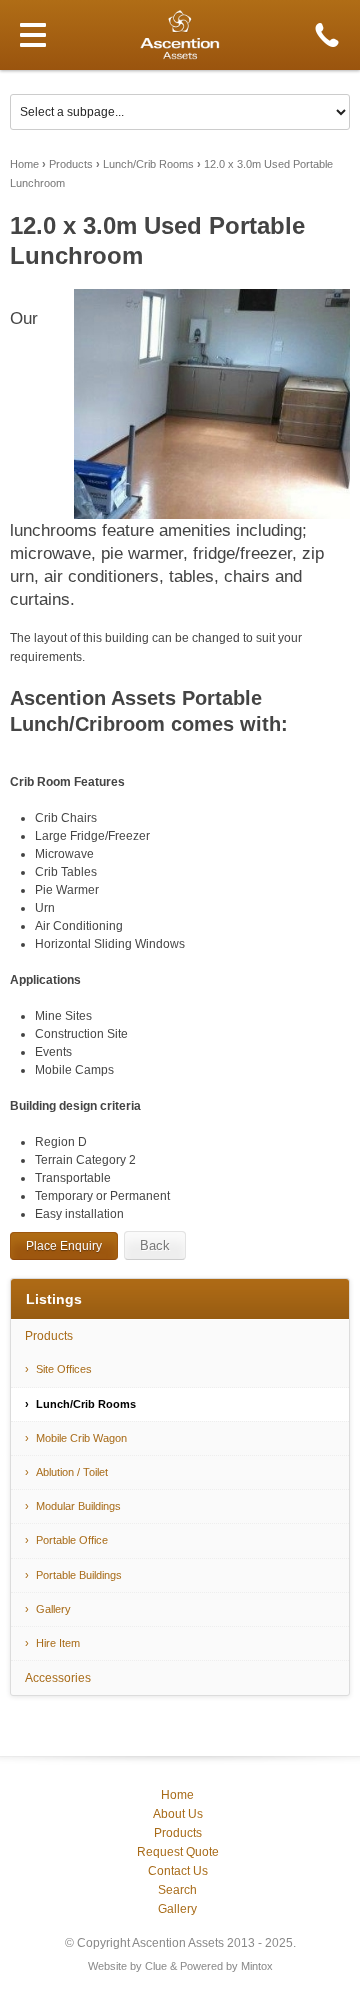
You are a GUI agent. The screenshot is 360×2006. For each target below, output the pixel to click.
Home (24, 164)
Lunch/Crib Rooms (148, 164)
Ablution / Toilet (72, 1472)
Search (177, 1890)
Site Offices (64, 1369)
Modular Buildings (78, 1506)
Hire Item (58, 1643)
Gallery (53, 1609)
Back (155, 1245)
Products (71, 164)
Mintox (257, 1966)
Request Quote (178, 1852)
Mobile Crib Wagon (81, 1438)
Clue (156, 1966)
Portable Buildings (79, 1575)
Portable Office (72, 1540)
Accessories (58, 1678)
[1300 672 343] (327, 35)
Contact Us (178, 1871)
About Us (178, 1814)
